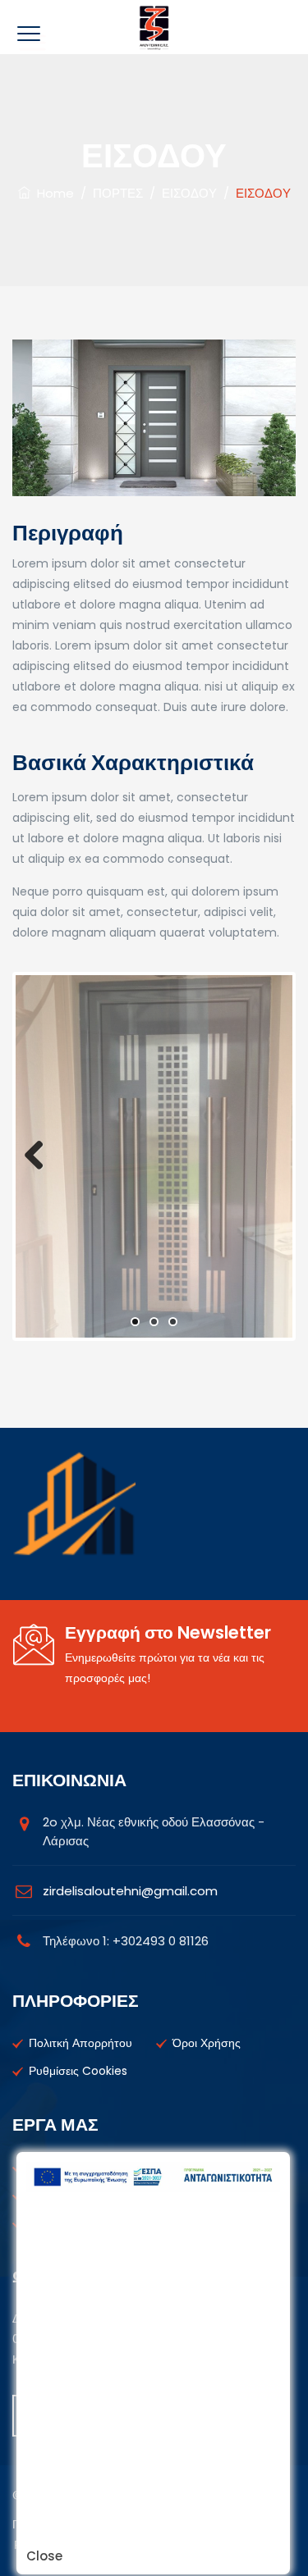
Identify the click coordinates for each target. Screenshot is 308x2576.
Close (44, 2556)
